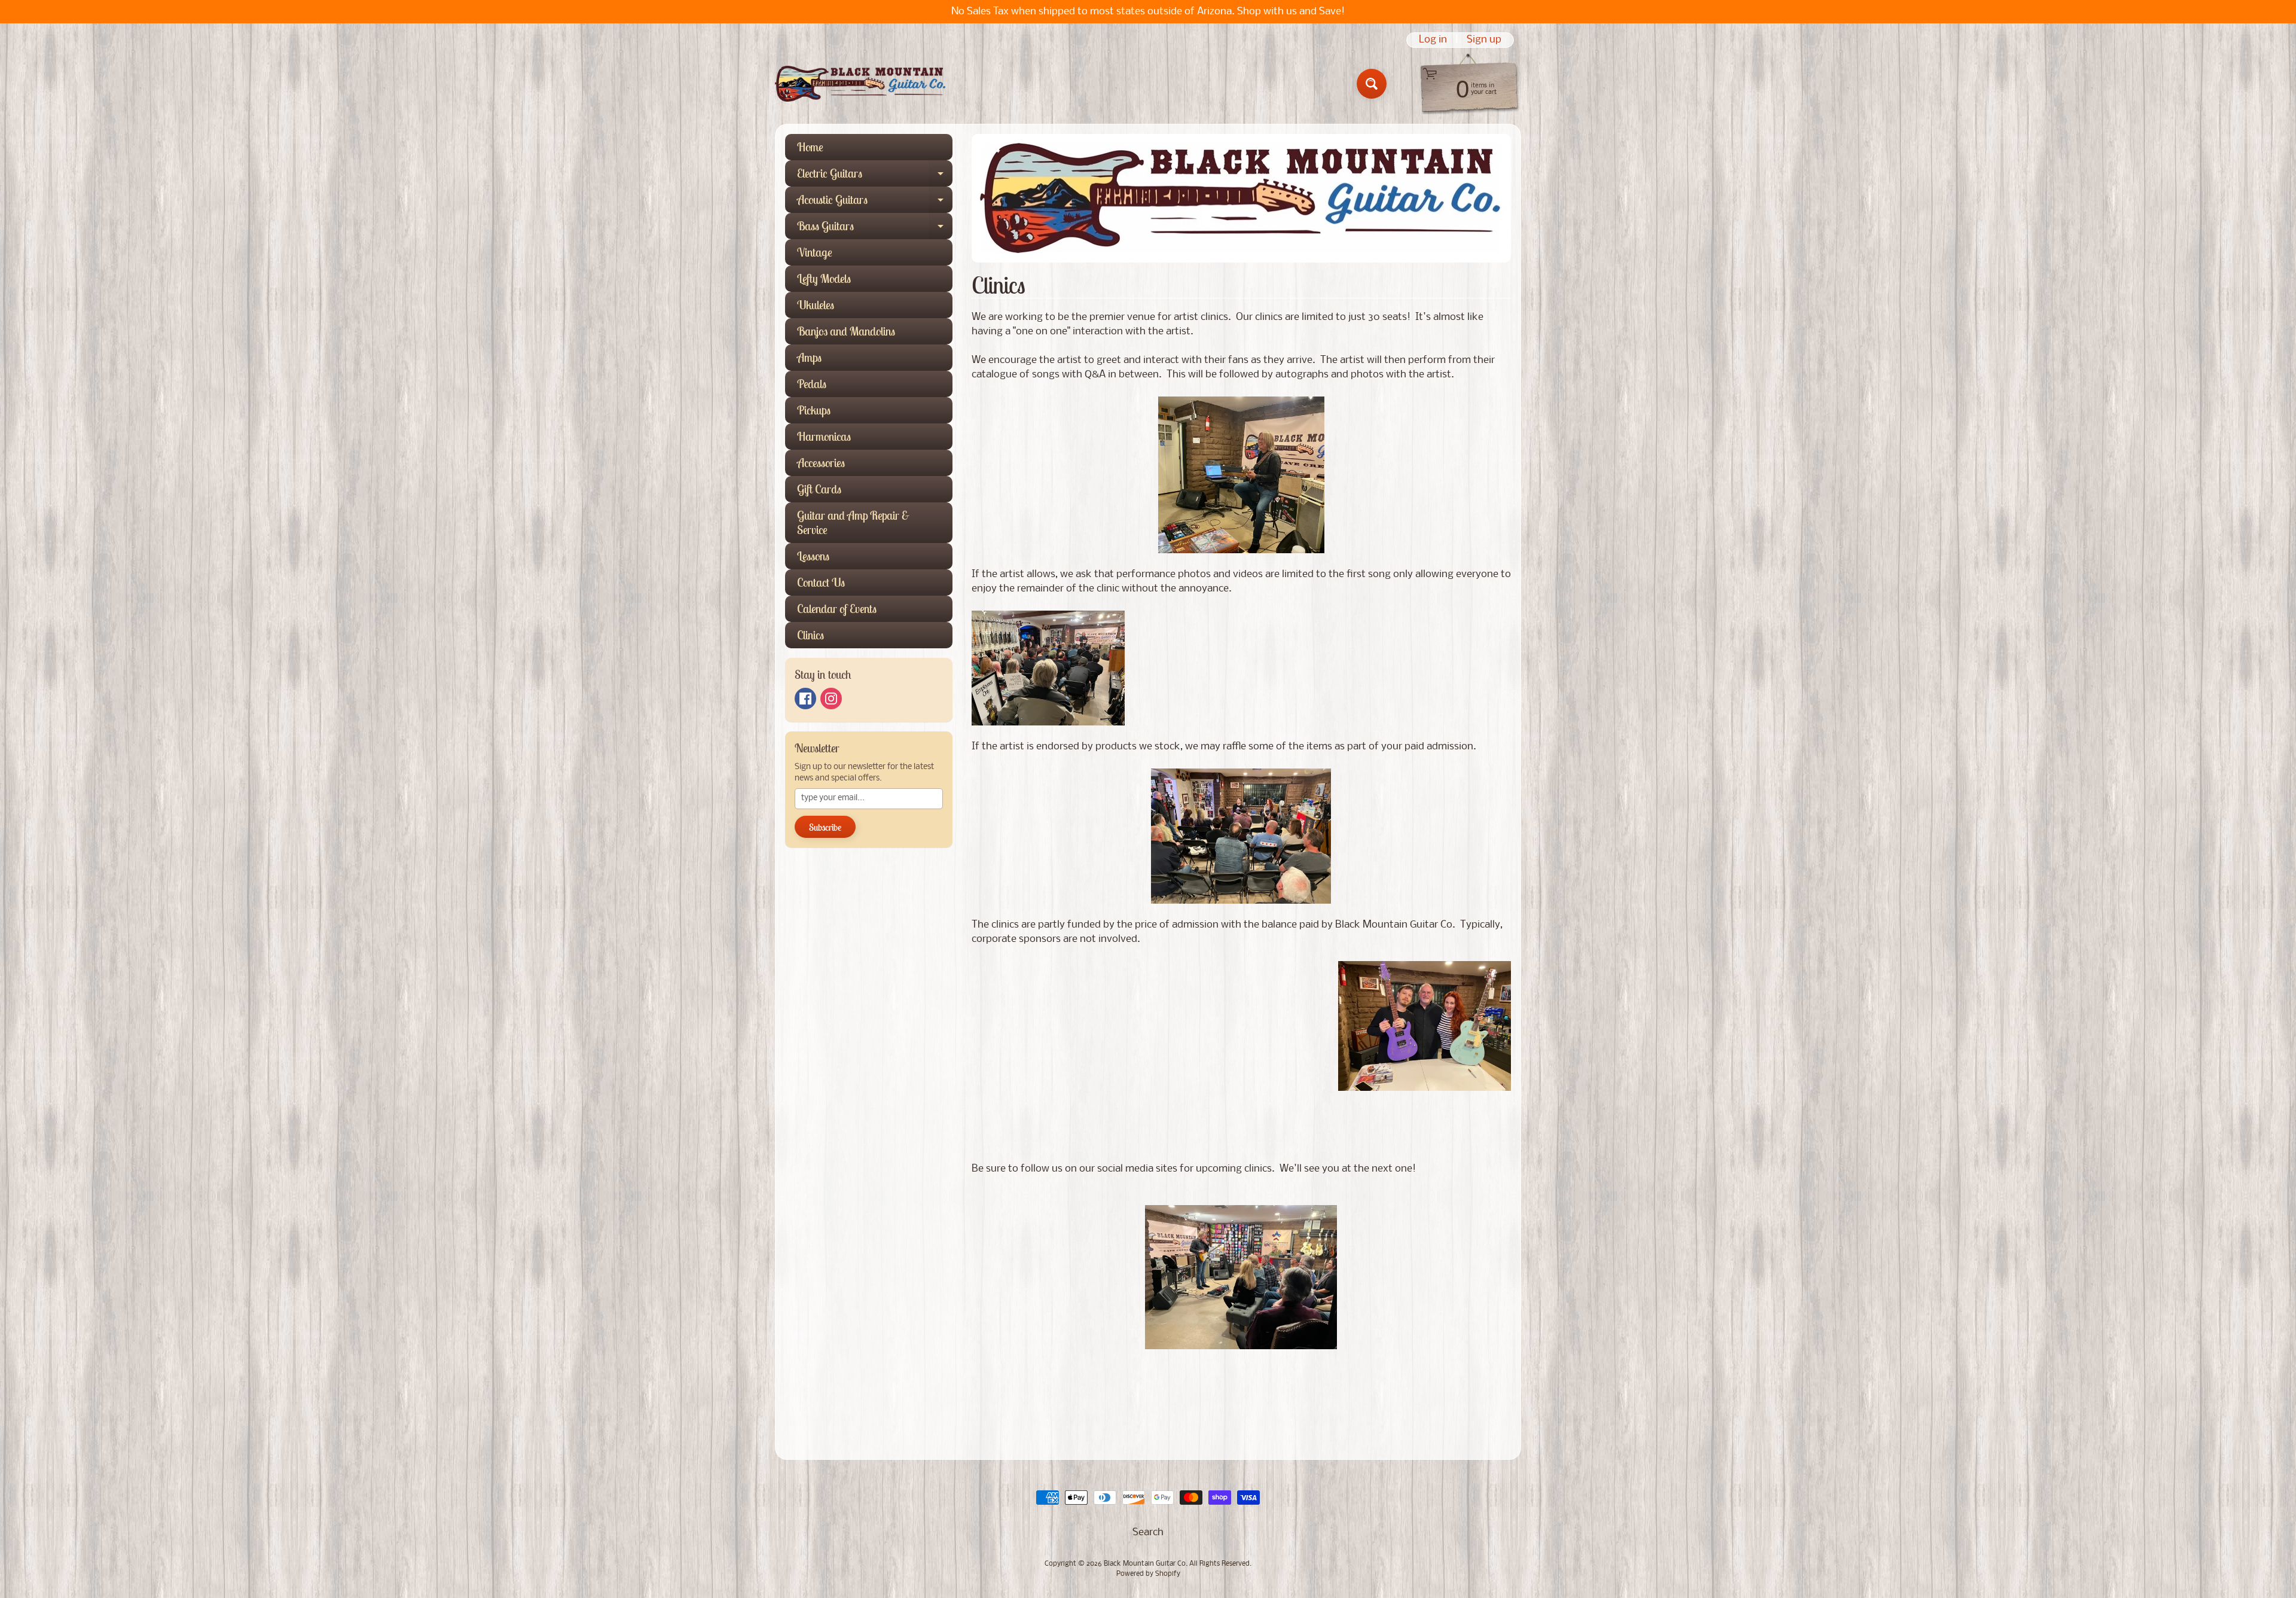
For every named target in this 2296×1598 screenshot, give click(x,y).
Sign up (1484, 40)
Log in (1433, 40)
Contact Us (821, 582)
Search (1148, 1533)
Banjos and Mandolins (846, 331)
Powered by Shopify (1148, 1574)
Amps (809, 357)
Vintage (815, 252)
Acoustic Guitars (875, 202)
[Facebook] (805, 699)
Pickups (814, 410)
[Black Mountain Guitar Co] (860, 84)
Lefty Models (824, 278)
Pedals (812, 384)
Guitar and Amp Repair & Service (853, 522)
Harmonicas (824, 436)
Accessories (821, 463)
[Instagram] (831, 699)
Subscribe (825, 827)
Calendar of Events (837, 609)
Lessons (813, 556)
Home (810, 147)
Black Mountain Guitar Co (1145, 1564)
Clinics (810, 635)
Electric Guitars (875, 176)
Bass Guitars (875, 229)
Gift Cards (819, 489)
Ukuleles (816, 305)
